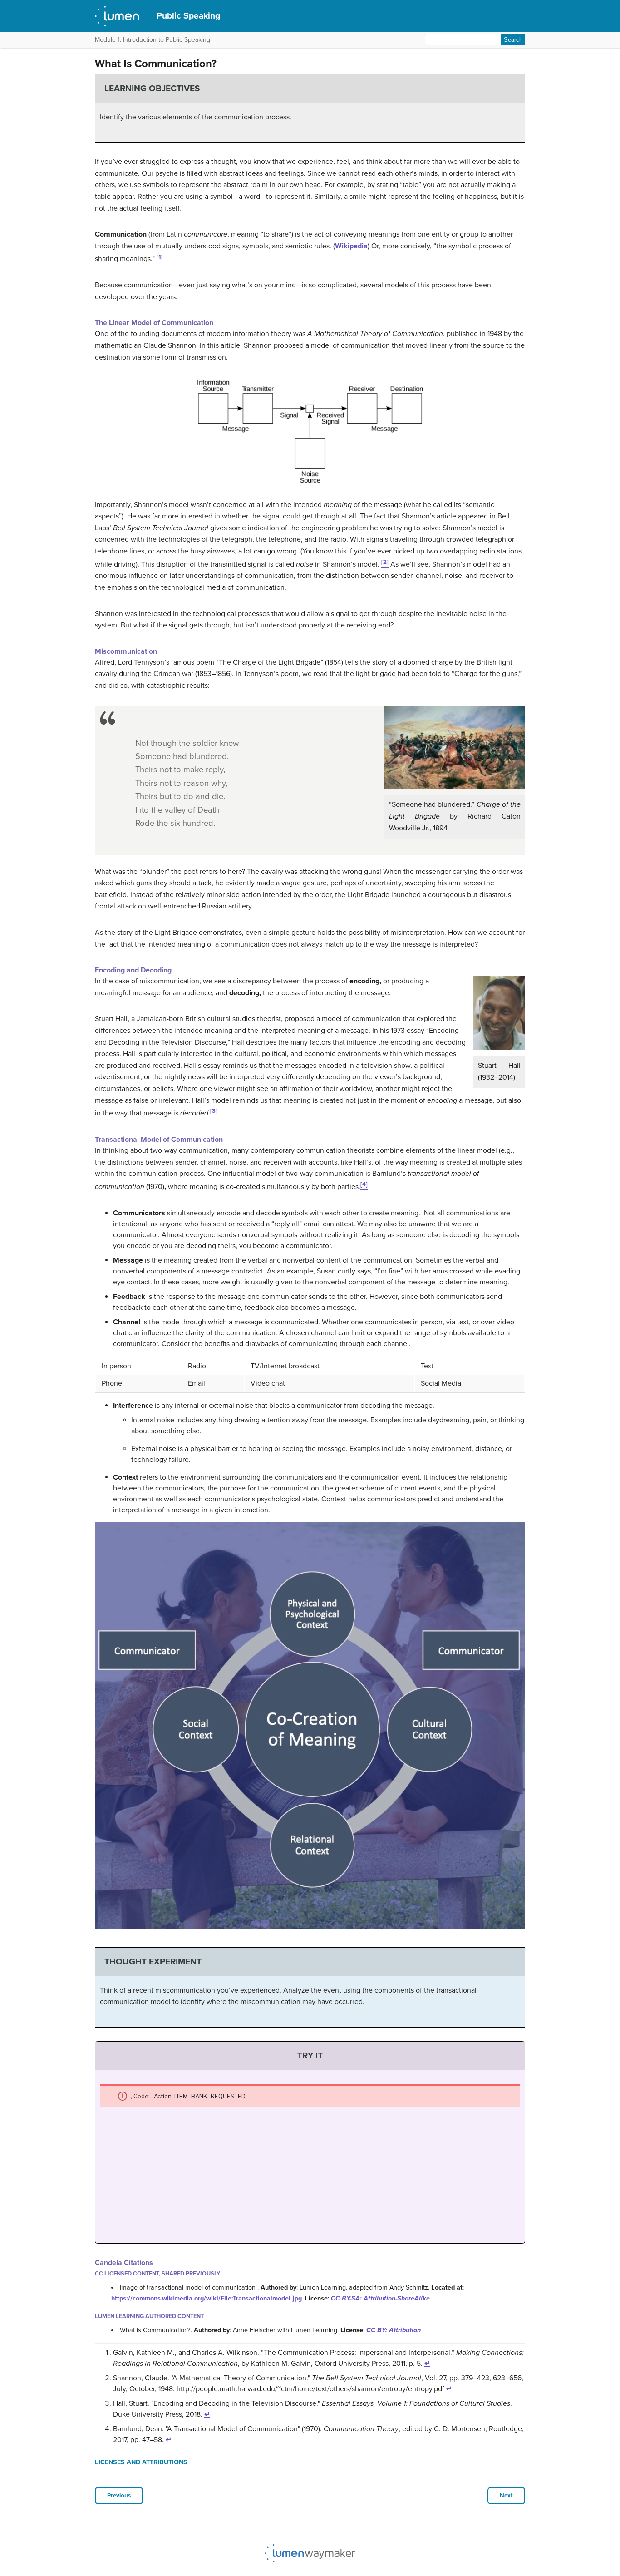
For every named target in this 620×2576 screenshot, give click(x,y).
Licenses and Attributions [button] (141, 2462)
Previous (119, 2496)
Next (506, 2496)
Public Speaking (188, 16)
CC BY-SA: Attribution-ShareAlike (380, 2298)
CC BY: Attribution (394, 2330)
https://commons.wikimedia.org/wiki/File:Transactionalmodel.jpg (207, 2298)
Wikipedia (351, 246)
